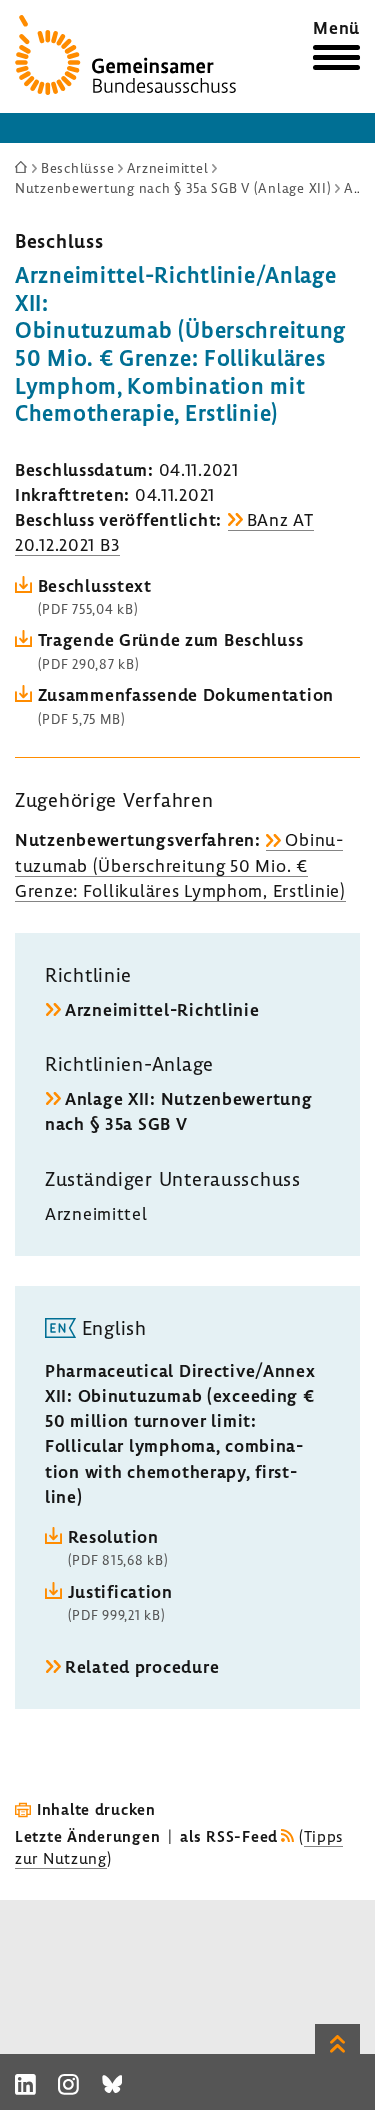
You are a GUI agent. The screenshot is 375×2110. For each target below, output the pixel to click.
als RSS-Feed (229, 1836)
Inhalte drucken (96, 1809)
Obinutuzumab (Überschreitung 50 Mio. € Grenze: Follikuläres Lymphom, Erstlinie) (180, 864)
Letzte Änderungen (87, 1836)
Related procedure (142, 1666)
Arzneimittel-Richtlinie (162, 1009)
